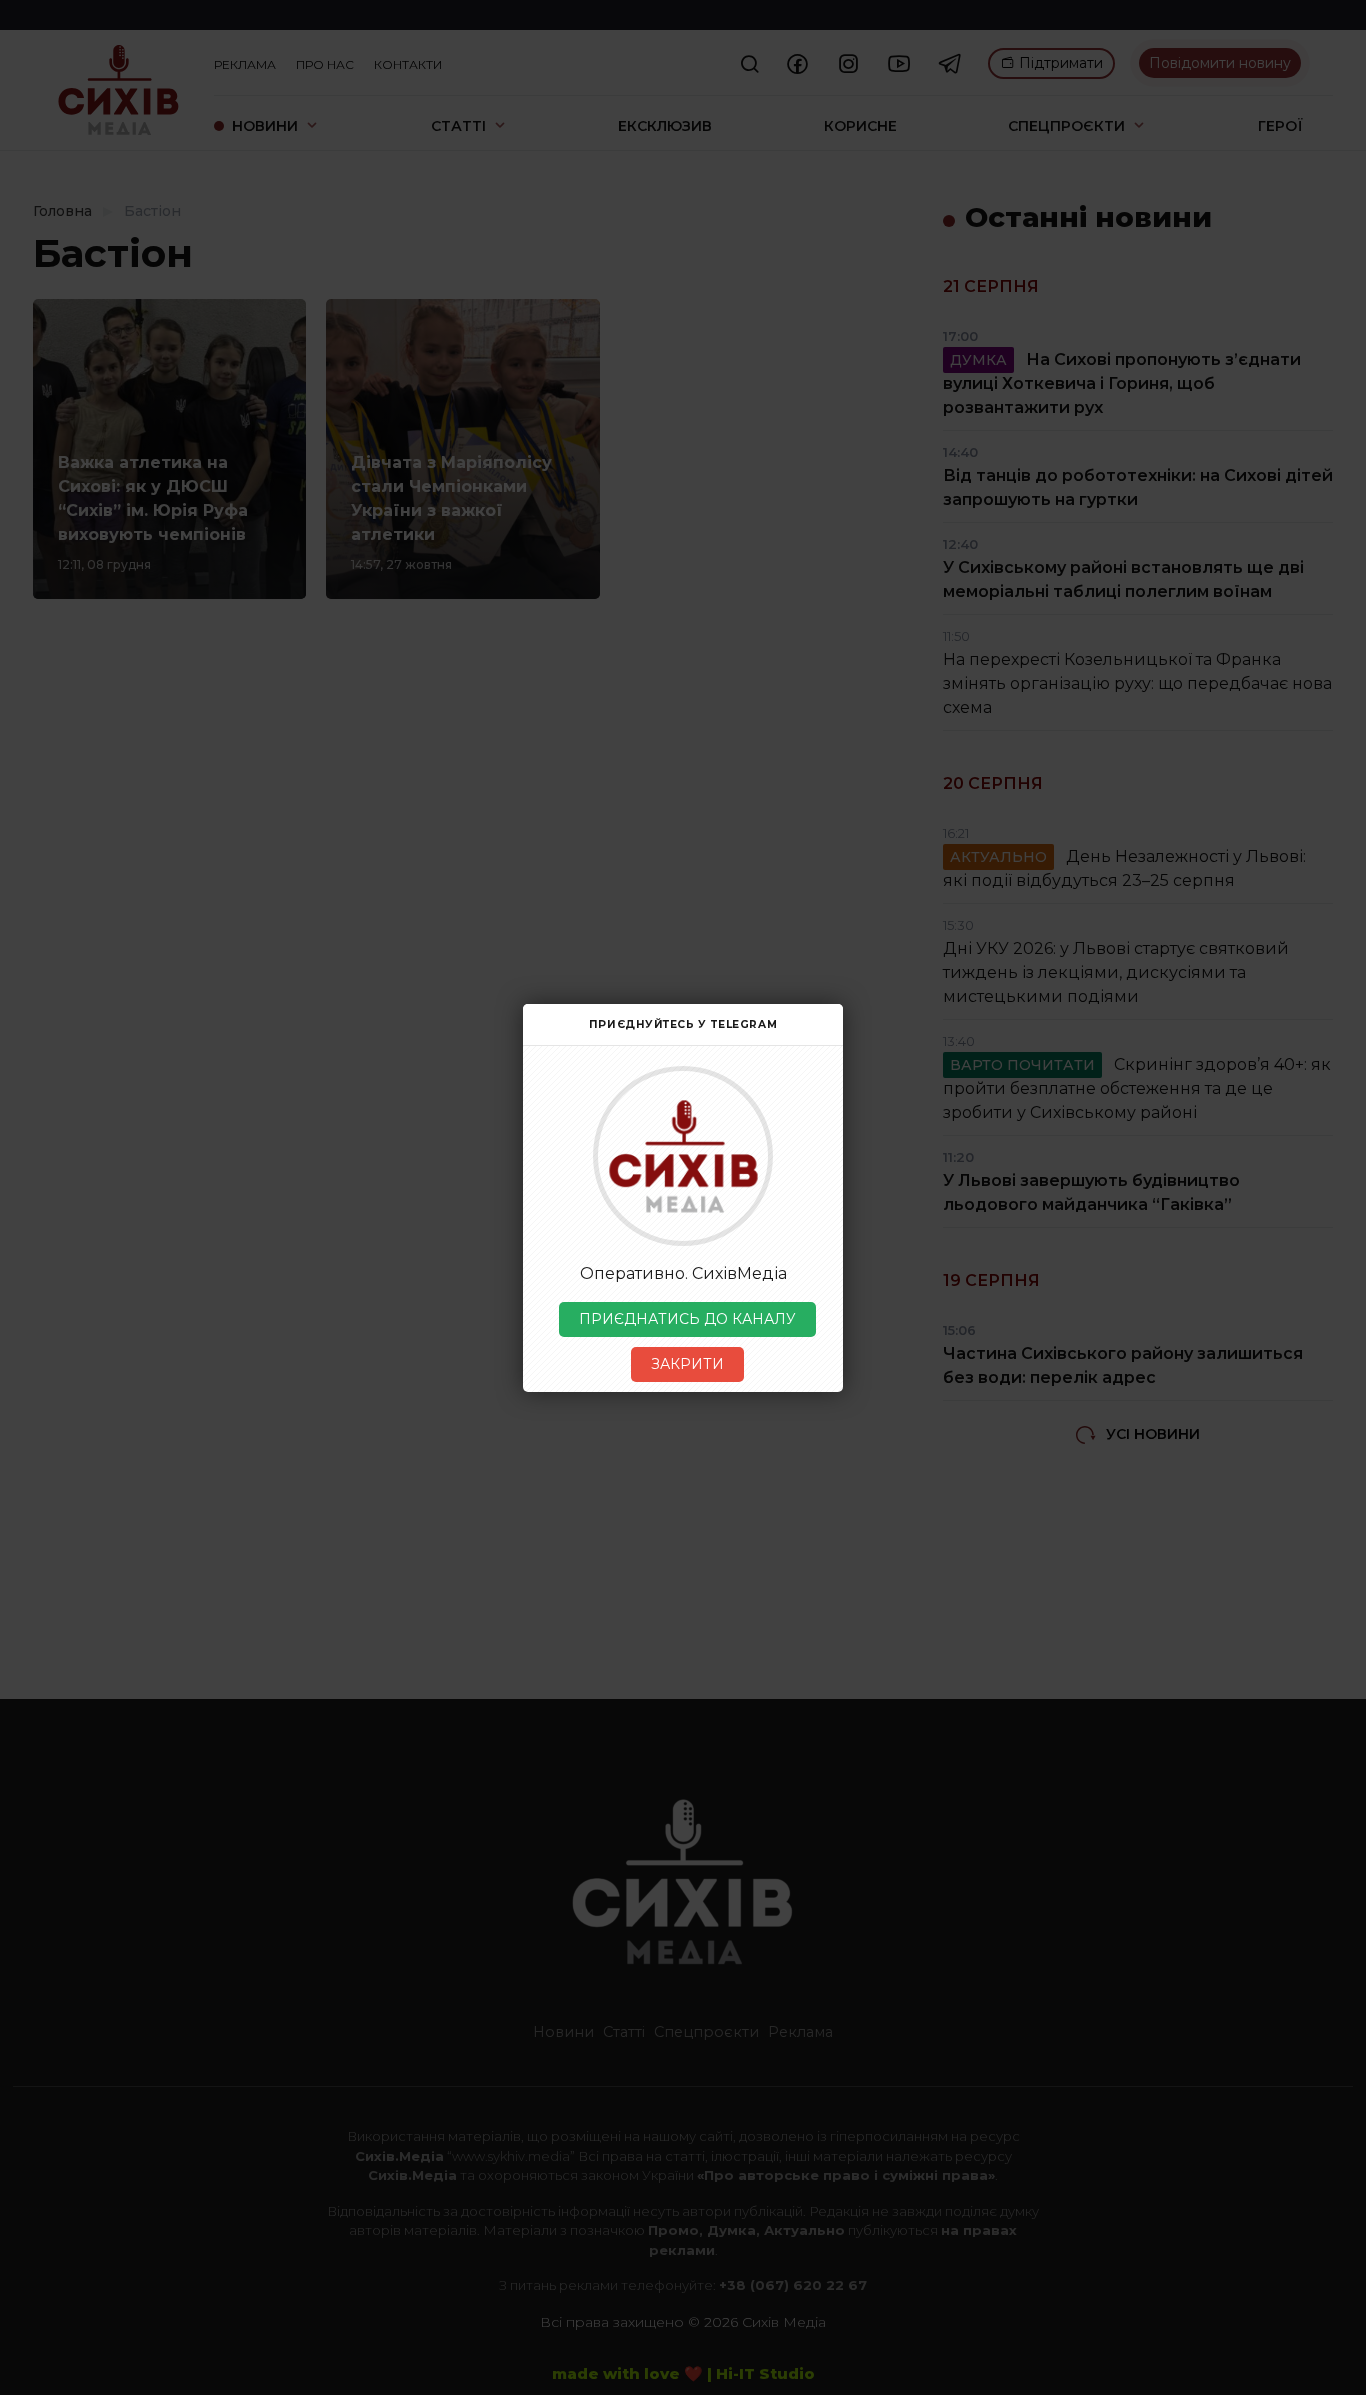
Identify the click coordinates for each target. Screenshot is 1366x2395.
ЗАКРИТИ (687, 1364)
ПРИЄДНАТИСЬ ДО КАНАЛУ (687, 1319)
